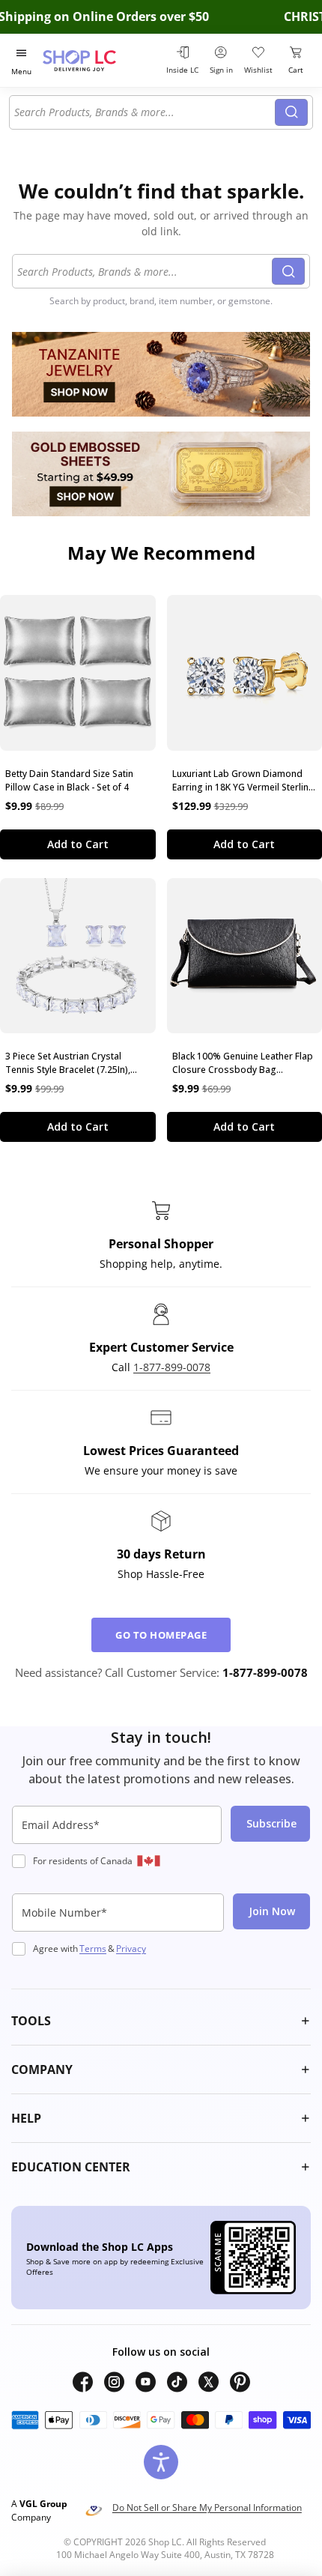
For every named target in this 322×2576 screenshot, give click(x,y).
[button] (161, 2021)
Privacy (131, 1948)
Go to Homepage (161, 1635)
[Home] (98, 60)
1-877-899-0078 (172, 1367)
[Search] (291, 112)
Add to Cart (78, 844)
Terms (93, 1948)
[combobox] (145, 112)
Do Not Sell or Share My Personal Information (207, 2507)
